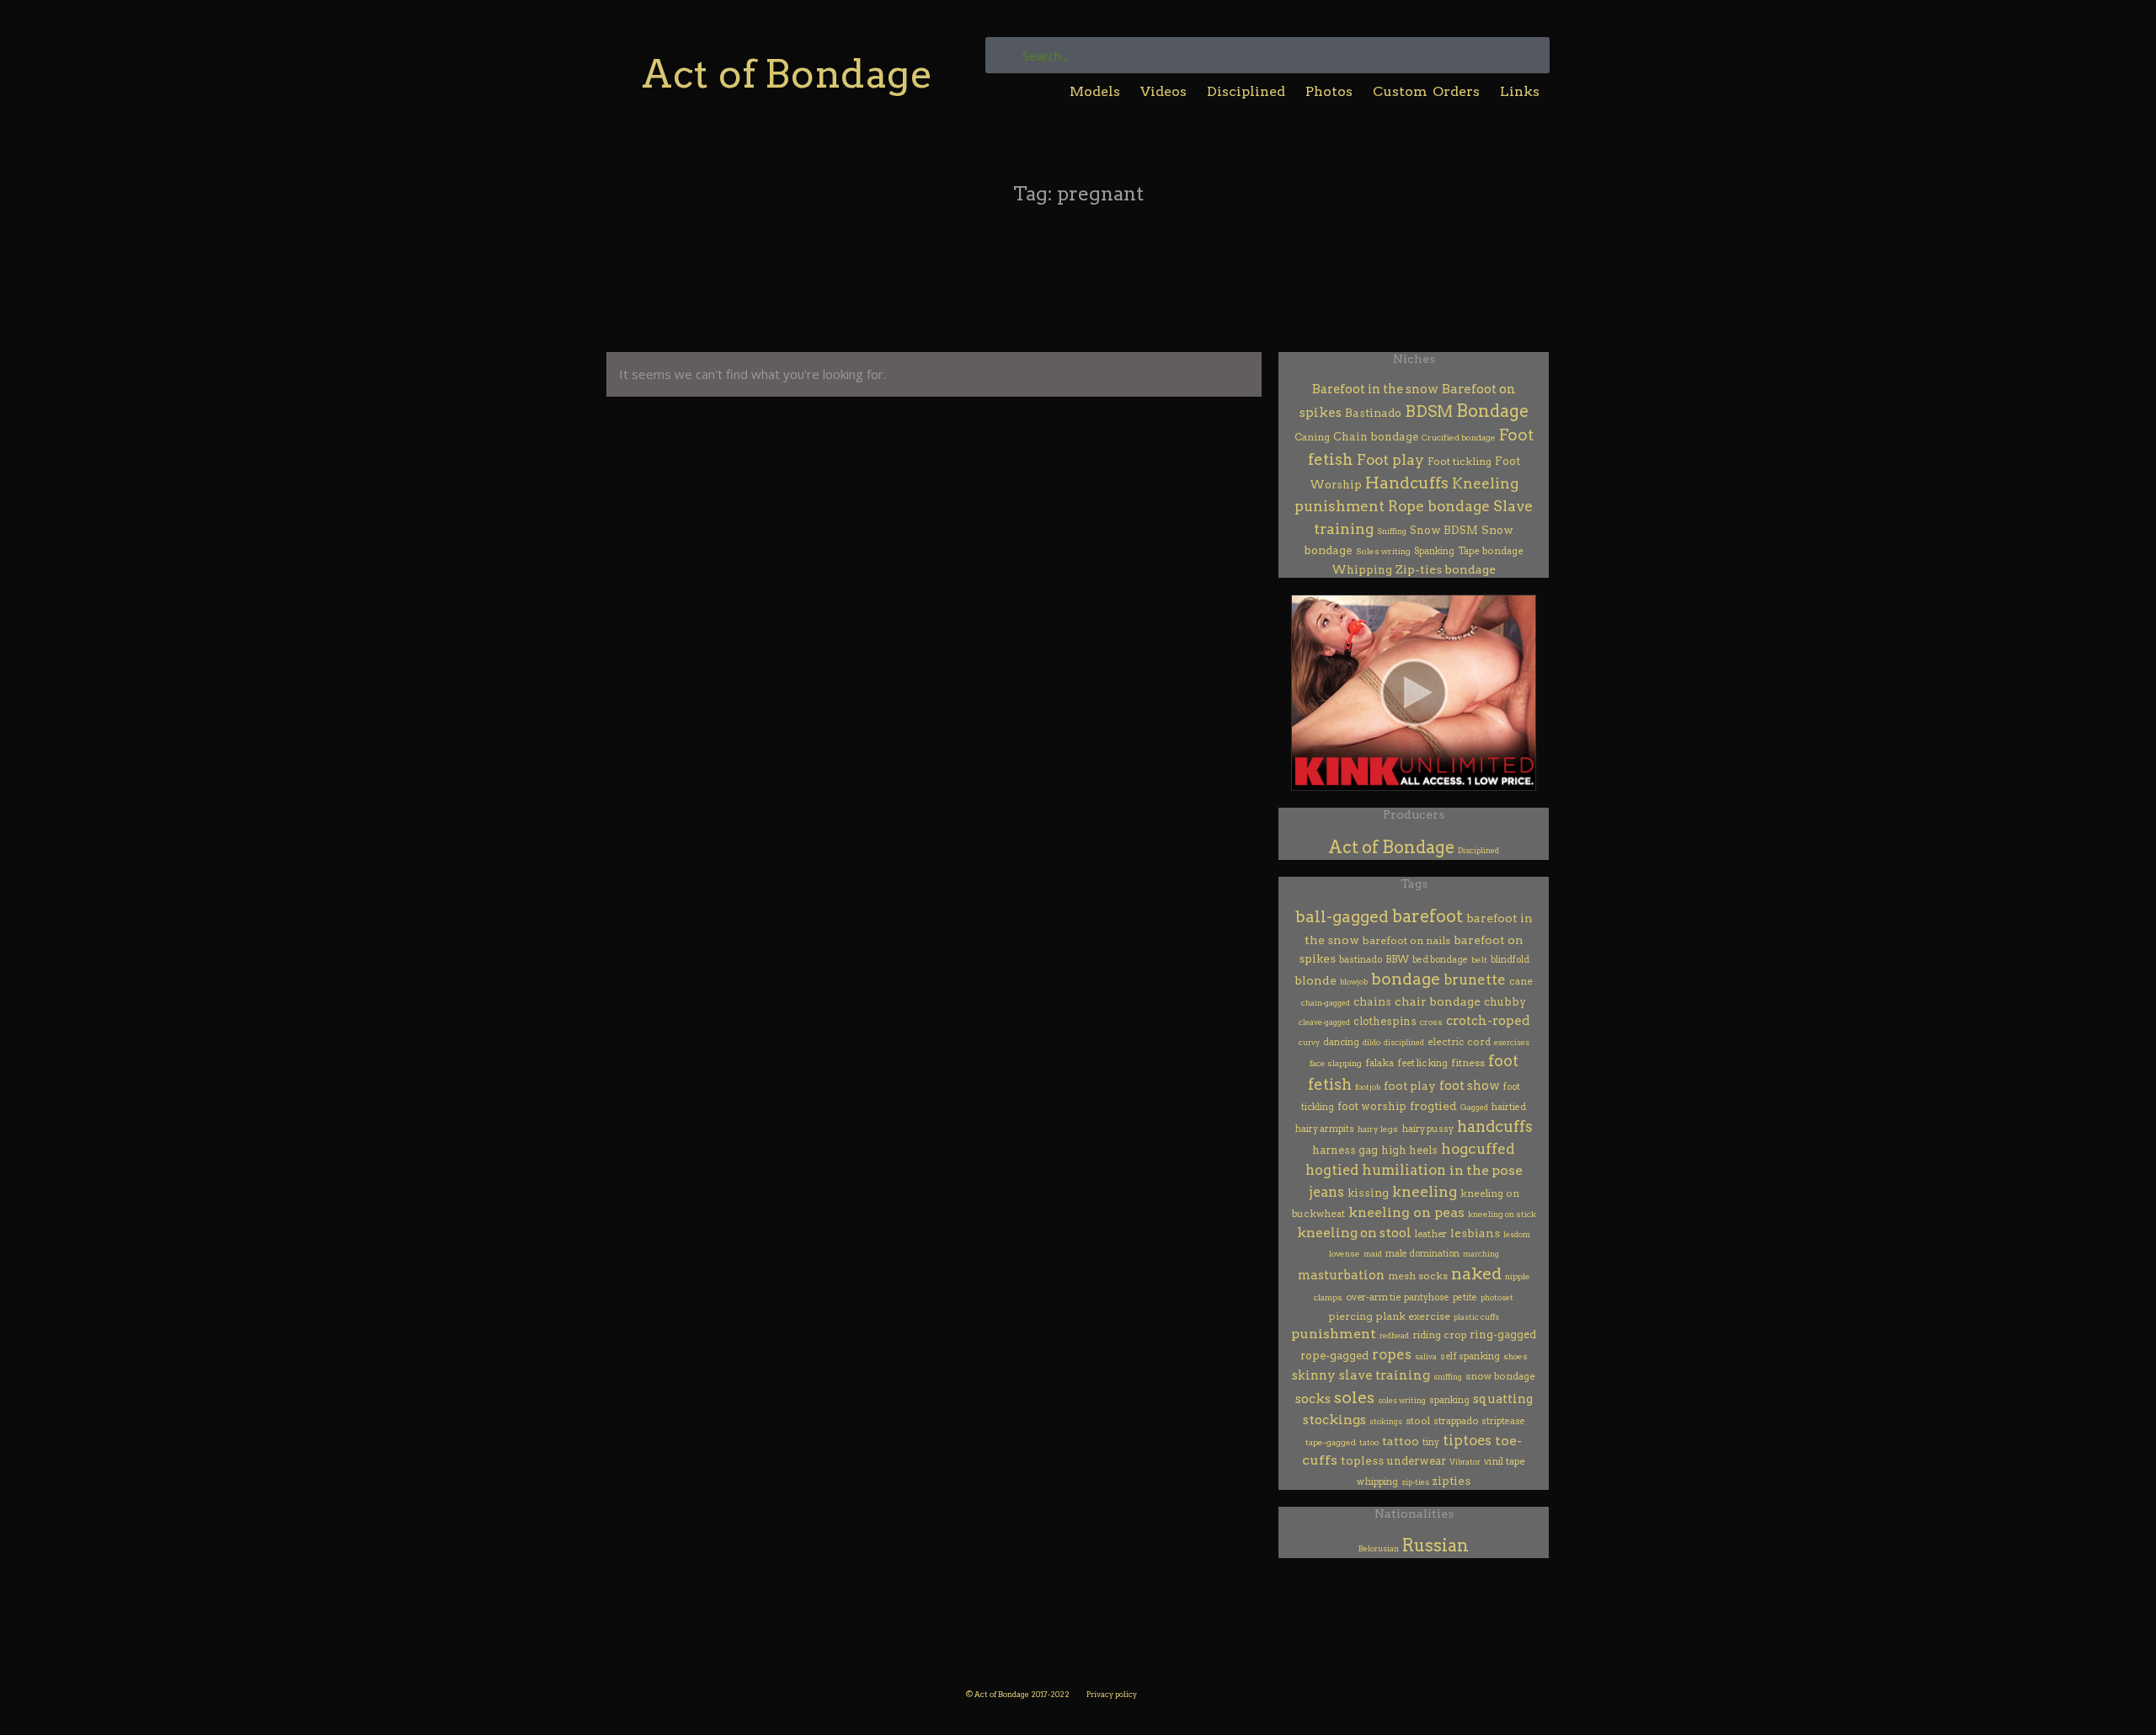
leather (1431, 1234)
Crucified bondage (1459, 438)
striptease (1503, 1421)
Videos (1163, 91)
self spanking (1470, 1356)
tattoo (1401, 1441)
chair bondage (1438, 1001)
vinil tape (1505, 1461)
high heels (1409, 1150)
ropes (1392, 1354)
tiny (1431, 1442)
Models (1095, 91)
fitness (1468, 1062)
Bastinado (1373, 413)
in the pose (1486, 1170)
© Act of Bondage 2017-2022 (1018, 1694)
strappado (1456, 1421)
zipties (1452, 1481)
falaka (1380, 1063)
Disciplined (1246, 91)
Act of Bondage (787, 74)
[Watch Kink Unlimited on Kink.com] (1414, 692)
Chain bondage (1376, 437)
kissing (1368, 1193)
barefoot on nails (1406, 940)
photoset (1497, 1297)
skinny (1314, 1375)
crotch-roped (1488, 1021)
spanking (1449, 1400)
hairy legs (1378, 1129)
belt (1479, 960)
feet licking (1422, 1063)
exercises (1512, 1042)
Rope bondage (1439, 506)
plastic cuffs (1476, 1317)
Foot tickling (1460, 461)
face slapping (1336, 1063)
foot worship (1372, 1106)
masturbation (1341, 1275)
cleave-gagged (1324, 1022)
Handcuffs (1407, 483)
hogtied (1332, 1170)
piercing (1351, 1316)
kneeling (1425, 1191)
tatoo (1369, 1442)
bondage (1406, 979)
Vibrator (1465, 1462)
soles (1354, 1397)
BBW (1397, 959)
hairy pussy (1428, 1129)
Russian (1436, 1545)
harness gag (1345, 1150)
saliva (1426, 1356)
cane (1521, 981)
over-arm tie (1373, 1297)
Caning (1312, 437)
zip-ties (1415, 1482)
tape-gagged (1331, 1442)
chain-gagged (1326, 1003)
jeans (1326, 1192)
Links (1520, 91)
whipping (1377, 1481)
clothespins (1385, 1021)
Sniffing (1392, 531)
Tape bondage (1491, 551)
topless (1362, 1460)
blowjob (1354, 982)
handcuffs (1495, 1126)
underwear (1417, 1461)
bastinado (1361, 960)
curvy (1309, 1042)
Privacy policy (1112, 1694)
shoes (1516, 1356)
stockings (1334, 1420)
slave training (1385, 1375)
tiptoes (1467, 1440)
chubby (1505, 1002)
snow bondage (1500, 1376)
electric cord (1459, 1042)
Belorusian (1379, 1548)
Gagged (1474, 1107)
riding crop (1439, 1335)
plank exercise (1413, 1316)
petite (1465, 1297)
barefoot (1428, 916)
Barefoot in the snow (1375, 389)
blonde (1315, 980)
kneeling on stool (1354, 1233)
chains (1372, 1001)
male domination (1422, 1254)
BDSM (1429, 411)
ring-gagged (1503, 1335)
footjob (1368, 1087)
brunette (1475, 980)
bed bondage (1440, 960)
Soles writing (1383, 551)
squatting (1503, 1399)
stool (1418, 1421)
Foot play (1390, 460)
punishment (1334, 1334)
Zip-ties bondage (1446, 569)
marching (1481, 1254)
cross (1431, 1022)
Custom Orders (1426, 91)
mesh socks (1418, 1276)
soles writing (1402, 1400)
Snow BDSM (1444, 530)
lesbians (1475, 1233)
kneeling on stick (1502, 1214)
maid (1373, 1254)
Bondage (1492, 411)
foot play (1410, 1086)
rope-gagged (1334, 1356)
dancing (1341, 1042)
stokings (1386, 1421)
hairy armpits (1325, 1129)
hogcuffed (1478, 1148)
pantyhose (1427, 1297)
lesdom (1517, 1234)
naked (1476, 1273)
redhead (1394, 1335)
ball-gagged (1342, 917)
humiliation (1404, 1170)
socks (1313, 1399)
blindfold (1510, 960)
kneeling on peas (1406, 1212)
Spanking (1434, 551)
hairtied (1509, 1107)
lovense (1345, 1254)
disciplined (1404, 1042)
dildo (1372, 1042)
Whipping (1362, 570)
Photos (1329, 91)
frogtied (1433, 1106)
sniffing (1448, 1377)
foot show (1470, 1086)
